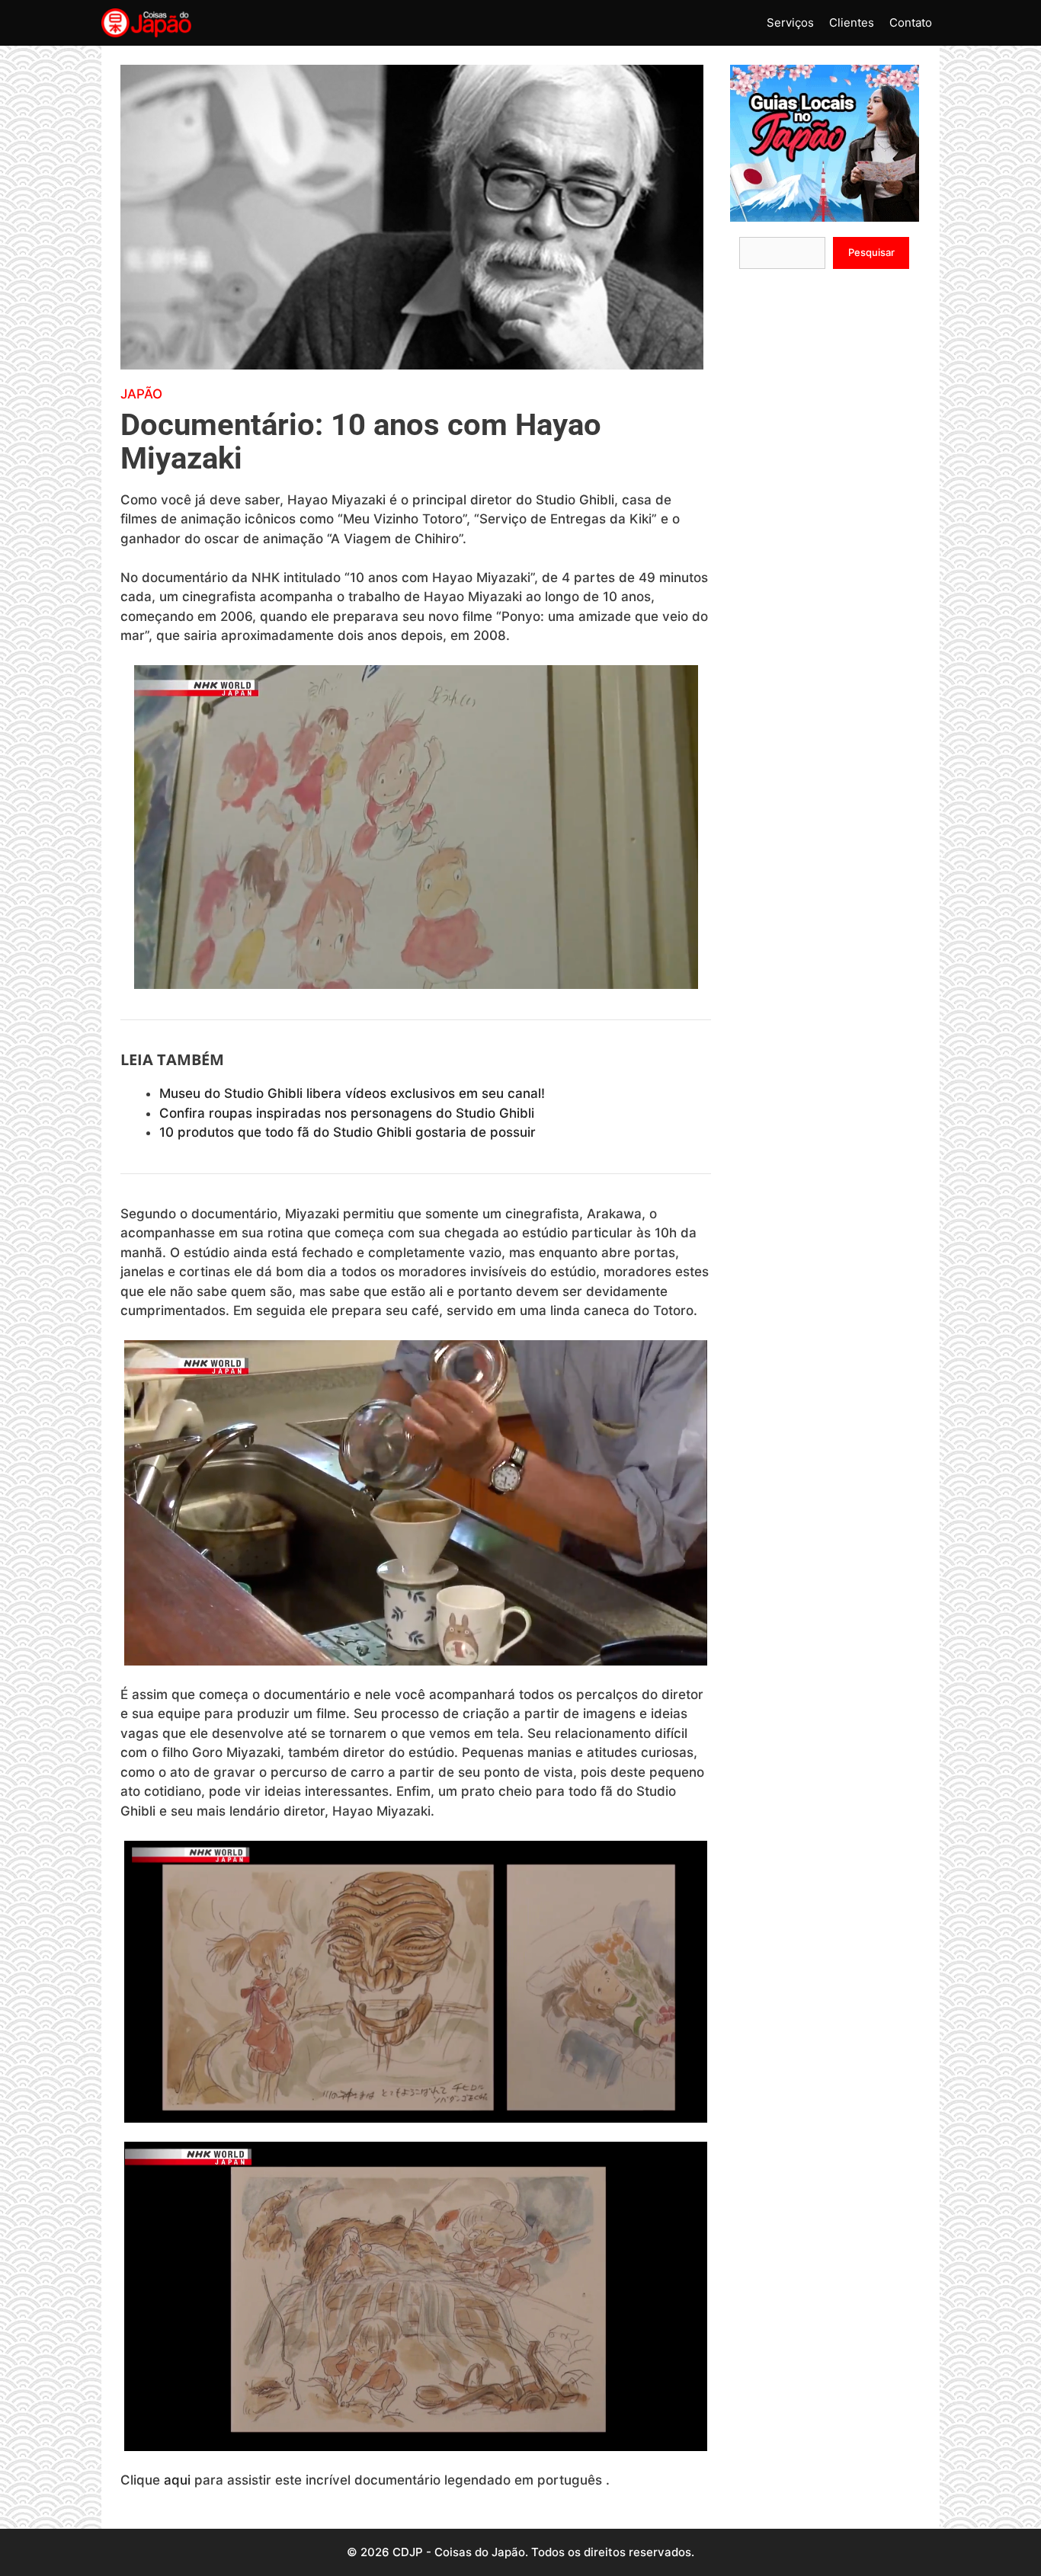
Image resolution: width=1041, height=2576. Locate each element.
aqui (177, 2480)
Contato (911, 22)
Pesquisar (871, 252)
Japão (141, 394)
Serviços (790, 22)
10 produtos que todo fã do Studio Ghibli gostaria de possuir (348, 1132)
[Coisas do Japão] (146, 23)
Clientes (852, 22)
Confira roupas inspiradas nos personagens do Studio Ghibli (347, 1113)
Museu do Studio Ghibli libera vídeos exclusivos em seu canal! (352, 1093)
